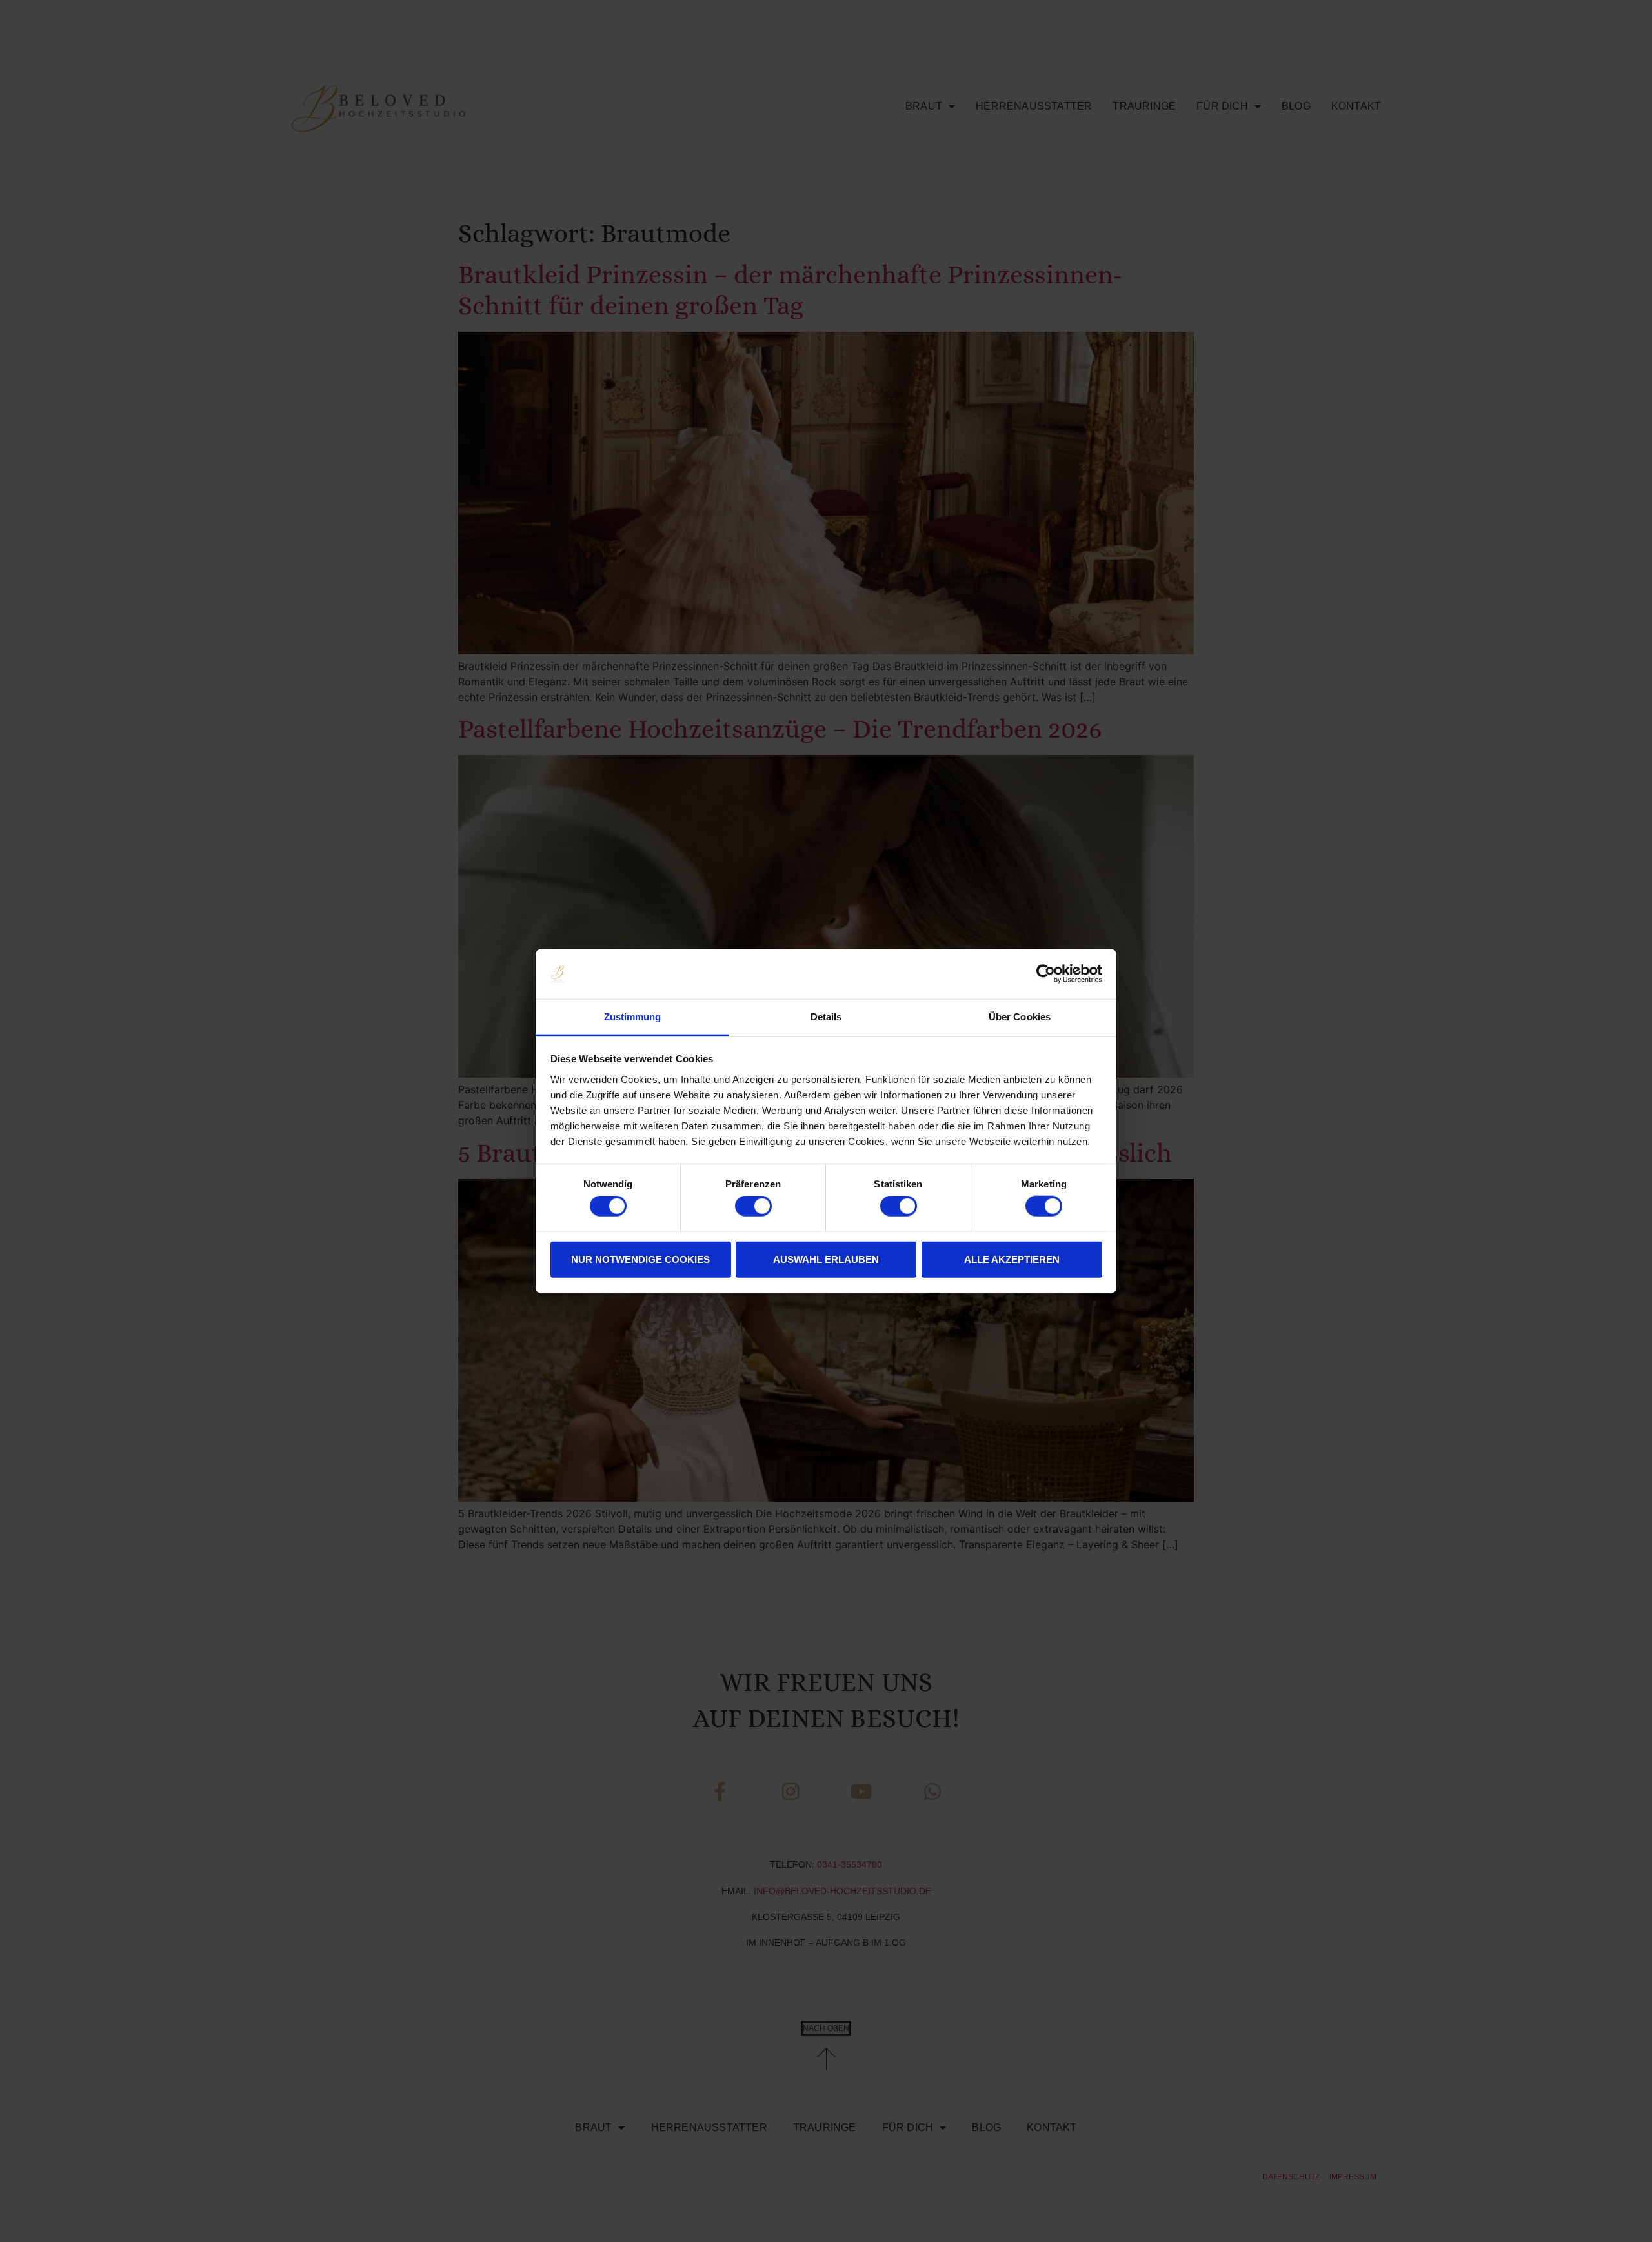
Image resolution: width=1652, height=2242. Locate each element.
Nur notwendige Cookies (640, 1259)
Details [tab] (826, 1017)
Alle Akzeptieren (1012, 1259)
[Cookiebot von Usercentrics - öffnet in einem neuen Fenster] (1046, 974)
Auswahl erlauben (826, 1259)
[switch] (753, 1206)
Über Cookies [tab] (1020, 1017)
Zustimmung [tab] (633, 1017)
